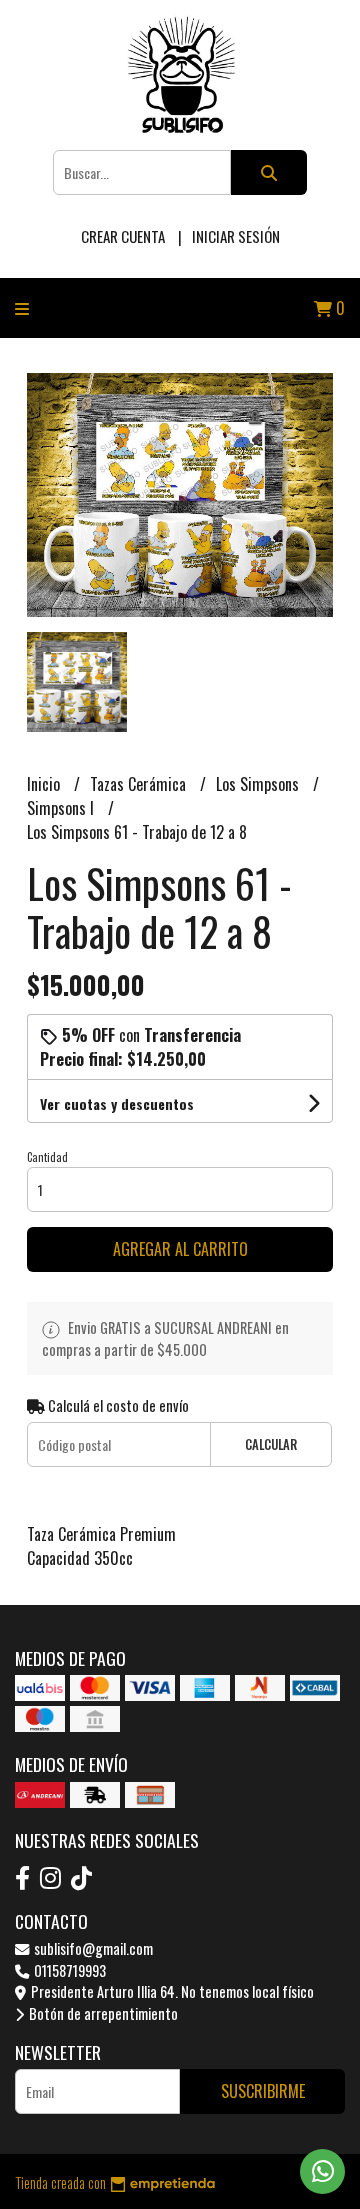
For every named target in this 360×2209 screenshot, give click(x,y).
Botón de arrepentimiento (102, 2013)
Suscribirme (263, 2091)
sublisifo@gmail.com (92, 1948)
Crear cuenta (123, 236)
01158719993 (68, 1970)
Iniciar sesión (236, 236)
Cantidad (47, 1157)
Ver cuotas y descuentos (117, 1103)
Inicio (45, 784)
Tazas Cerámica (140, 784)
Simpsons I (62, 808)
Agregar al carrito (180, 1249)
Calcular (271, 1444)
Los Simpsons (259, 784)
